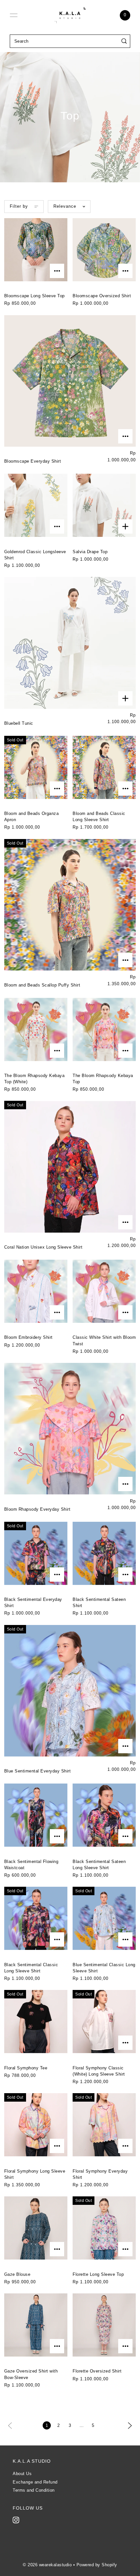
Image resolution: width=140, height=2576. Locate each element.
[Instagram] (16, 2520)
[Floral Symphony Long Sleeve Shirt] (36, 2125)
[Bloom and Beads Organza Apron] (36, 767)
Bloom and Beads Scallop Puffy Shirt (42, 985)
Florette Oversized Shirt (97, 2371)
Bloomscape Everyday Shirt (33, 461)
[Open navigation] (14, 15)
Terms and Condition (34, 2490)
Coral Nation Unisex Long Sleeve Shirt (43, 1247)
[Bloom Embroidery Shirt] (36, 1291)
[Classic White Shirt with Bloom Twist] (104, 1291)
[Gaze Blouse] (36, 2228)
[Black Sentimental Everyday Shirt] (36, 1553)
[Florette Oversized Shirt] (104, 2325)
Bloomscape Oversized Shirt (102, 296)
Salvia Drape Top (90, 552)
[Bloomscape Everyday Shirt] (70, 381)
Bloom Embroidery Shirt (28, 1337)
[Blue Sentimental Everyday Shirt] (70, 1691)
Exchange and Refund (35, 2482)
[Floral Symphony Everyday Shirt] (104, 2125)
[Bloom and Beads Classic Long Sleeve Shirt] (104, 767)
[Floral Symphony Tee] (36, 2022)
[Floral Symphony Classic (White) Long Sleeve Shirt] (104, 2022)
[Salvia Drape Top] (104, 505)
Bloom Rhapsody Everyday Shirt (37, 1509)
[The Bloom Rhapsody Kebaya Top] (104, 1029)
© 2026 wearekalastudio (47, 2565)
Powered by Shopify (97, 2565)
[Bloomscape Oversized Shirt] (104, 250)
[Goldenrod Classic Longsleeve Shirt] (36, 505)
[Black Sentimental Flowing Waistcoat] (36, 1815)
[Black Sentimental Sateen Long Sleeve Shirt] (104, 1815)
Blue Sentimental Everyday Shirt (38, 1771)
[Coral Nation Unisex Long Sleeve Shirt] (70, 1167)
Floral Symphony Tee (26, 2068)
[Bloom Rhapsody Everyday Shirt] (70, 1429)
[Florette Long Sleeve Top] (104, 2228)
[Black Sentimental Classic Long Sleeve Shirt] (36, 1918)
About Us (22, 2474)
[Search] (124, 41)
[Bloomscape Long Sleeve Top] (36, 250)
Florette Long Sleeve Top (98, 2274)
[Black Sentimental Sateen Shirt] (104, 1553)
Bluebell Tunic (19, 723)
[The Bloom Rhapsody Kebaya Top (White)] (36, 1029)
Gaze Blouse (17, 2274)
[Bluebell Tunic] (70, 643)
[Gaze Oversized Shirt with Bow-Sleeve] (36, 2325)
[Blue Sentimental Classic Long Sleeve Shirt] (104, 1918)
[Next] (130, 2425)
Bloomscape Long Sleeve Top (35, 296)
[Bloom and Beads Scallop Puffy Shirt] (70, 905)
